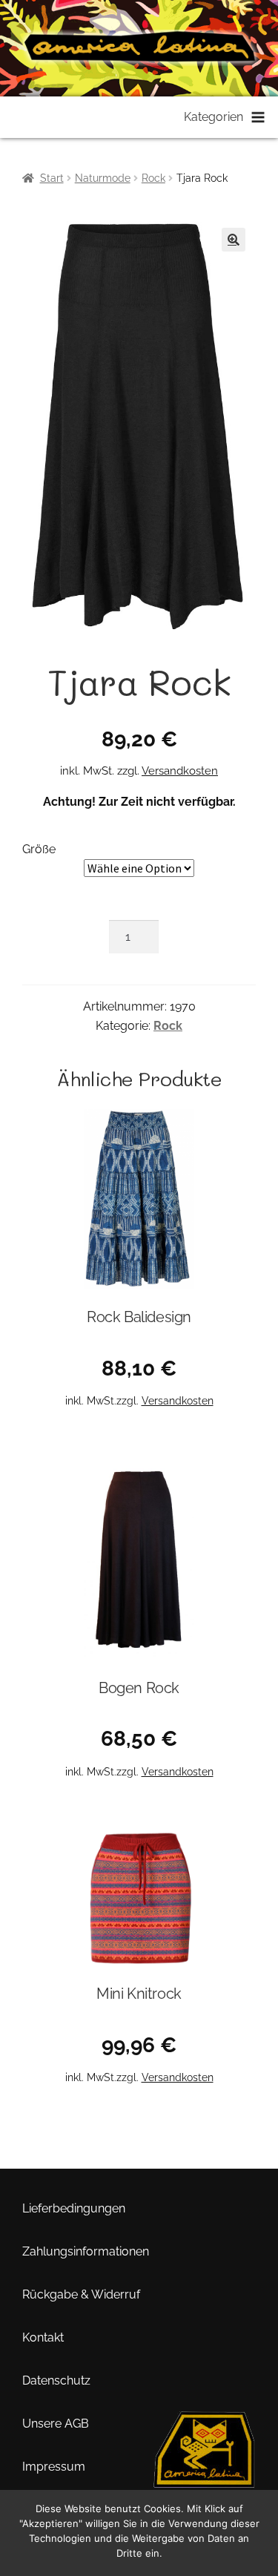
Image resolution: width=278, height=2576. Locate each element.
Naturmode (103, 178)
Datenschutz (56, 2380)
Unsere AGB (56, 2424)
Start (52, 178)
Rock (153, 178)
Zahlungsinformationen (86, 2251)
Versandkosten (180, 771)
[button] (234, 240)
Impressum (54, 2467)
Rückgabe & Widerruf (81, 2294)
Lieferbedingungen (74, 2208)
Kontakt (43, 2337)
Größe (39, 849)
